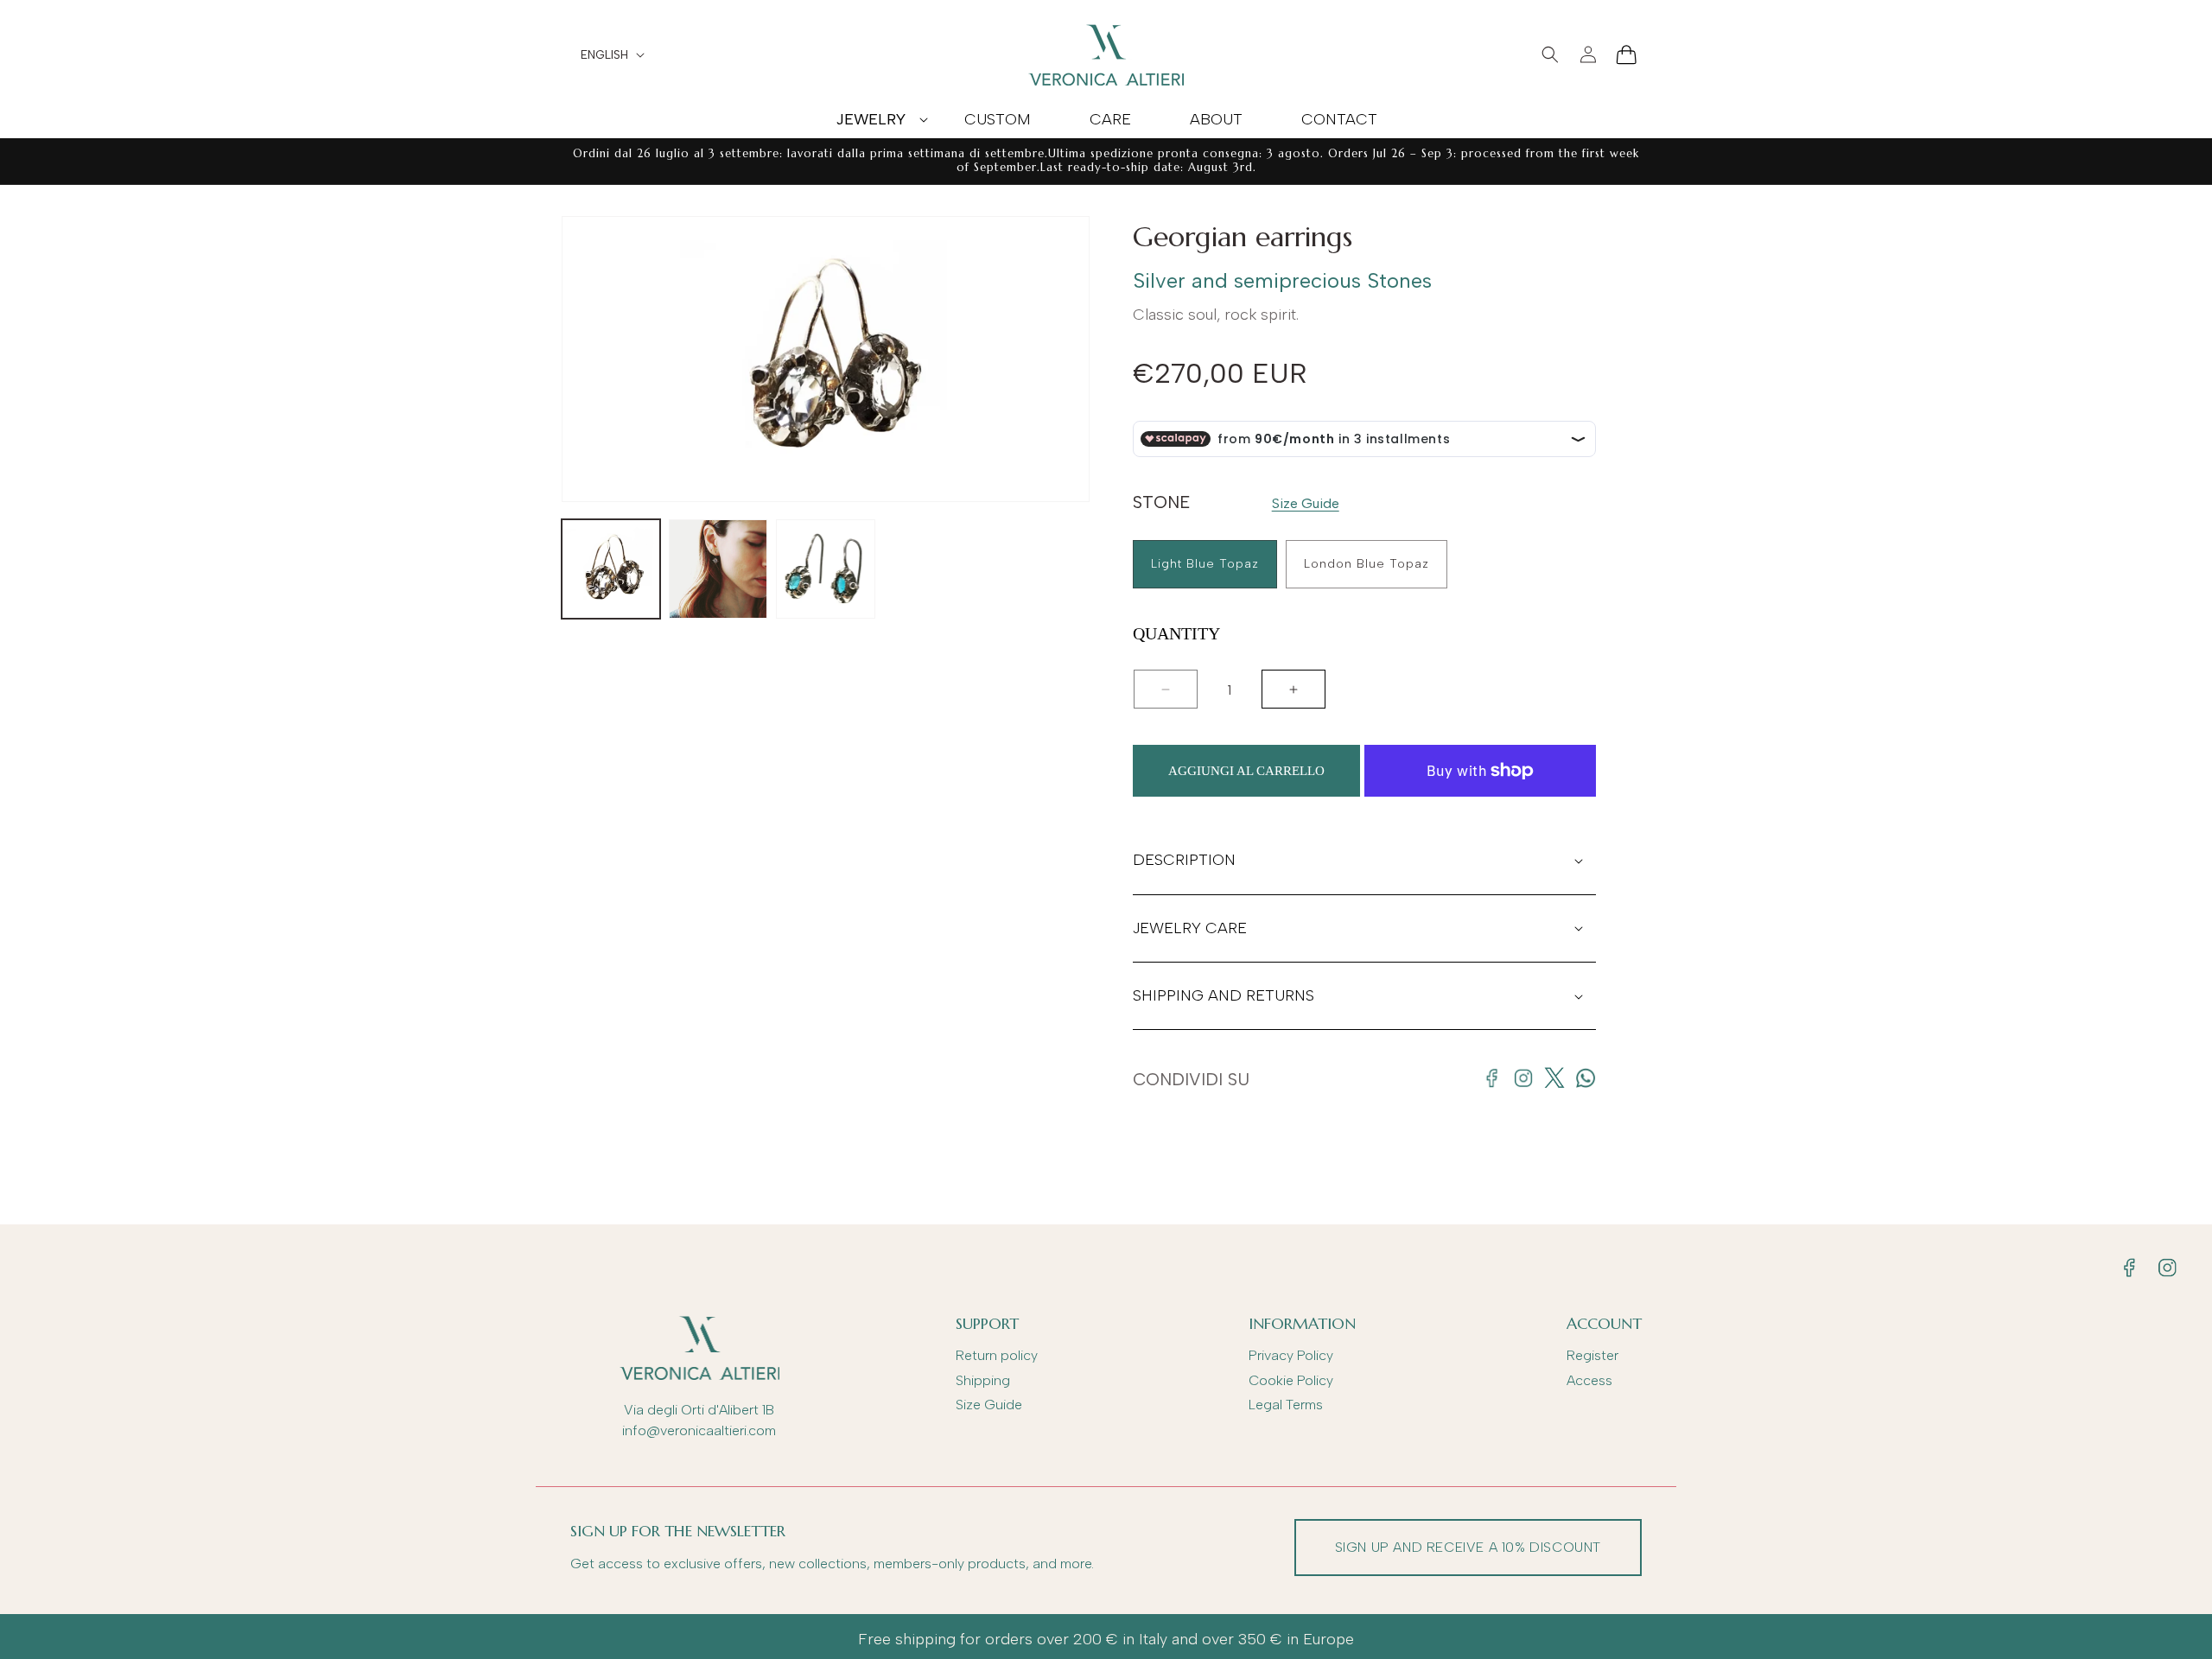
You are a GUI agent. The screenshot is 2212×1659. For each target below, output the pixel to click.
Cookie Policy (1291, 1380)
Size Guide (1306, 503)
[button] (871, 119)
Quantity (1176, 634)
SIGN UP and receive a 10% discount (1468, 1547)
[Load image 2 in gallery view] (718, 569)
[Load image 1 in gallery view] (611, 569)
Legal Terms (1286, 1405)
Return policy (997, 1355)
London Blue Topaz (1367, 564)
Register (1592, 1355)
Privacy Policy (1291, 1355)
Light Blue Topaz (1205, 564)
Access (1589, 1380)
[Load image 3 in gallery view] (825, 569)
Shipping (983, 1380)
